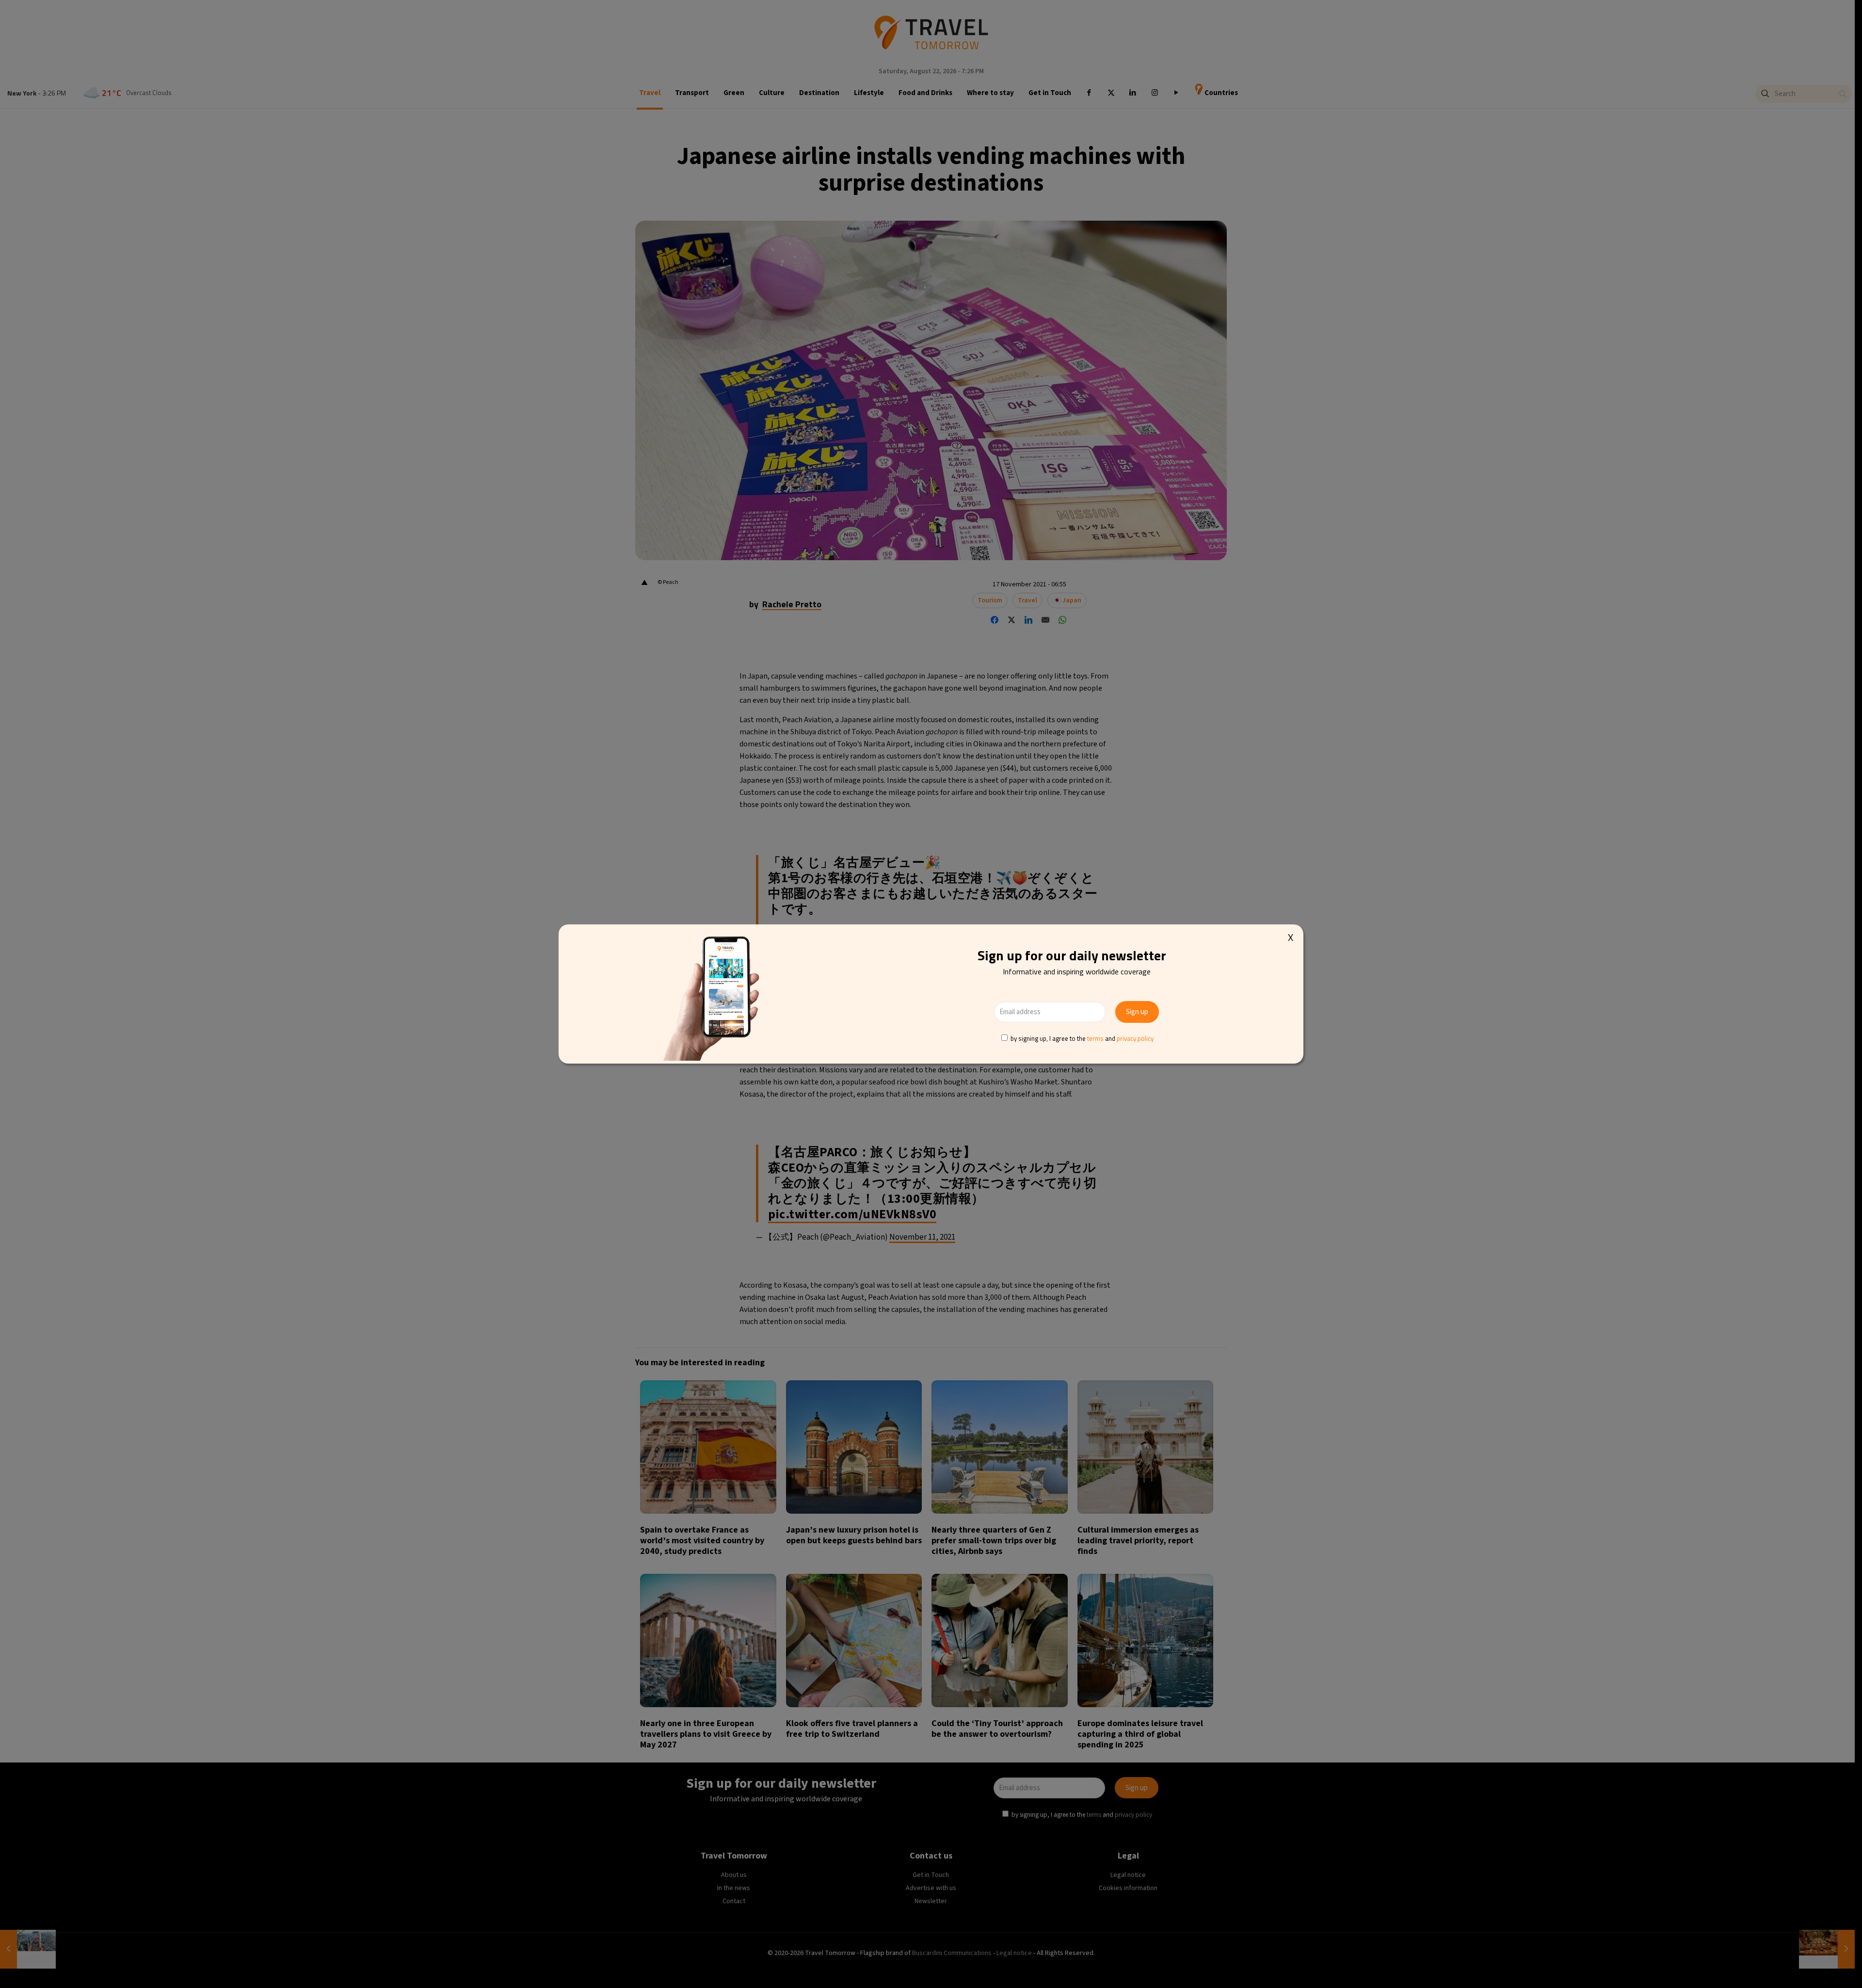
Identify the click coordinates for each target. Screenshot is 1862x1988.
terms (1095, 1038)
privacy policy (1135, 1038)
